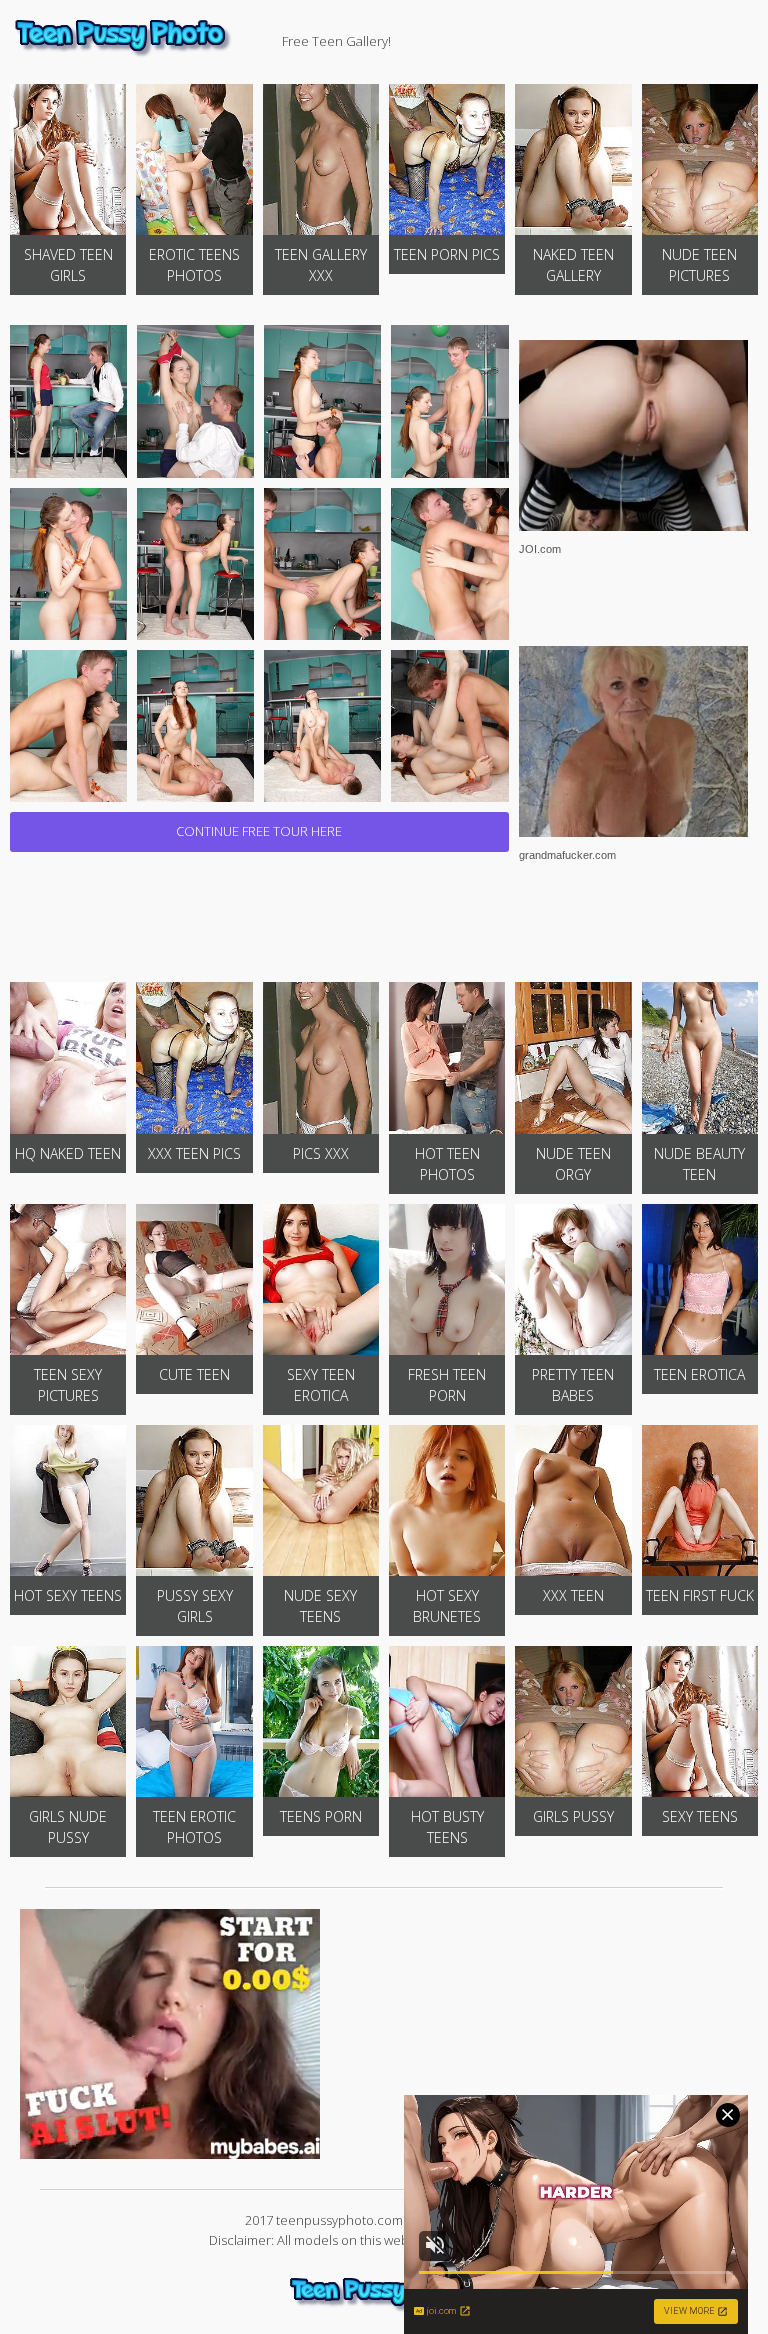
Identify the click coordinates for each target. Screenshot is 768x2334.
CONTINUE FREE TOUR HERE (259, 831)
